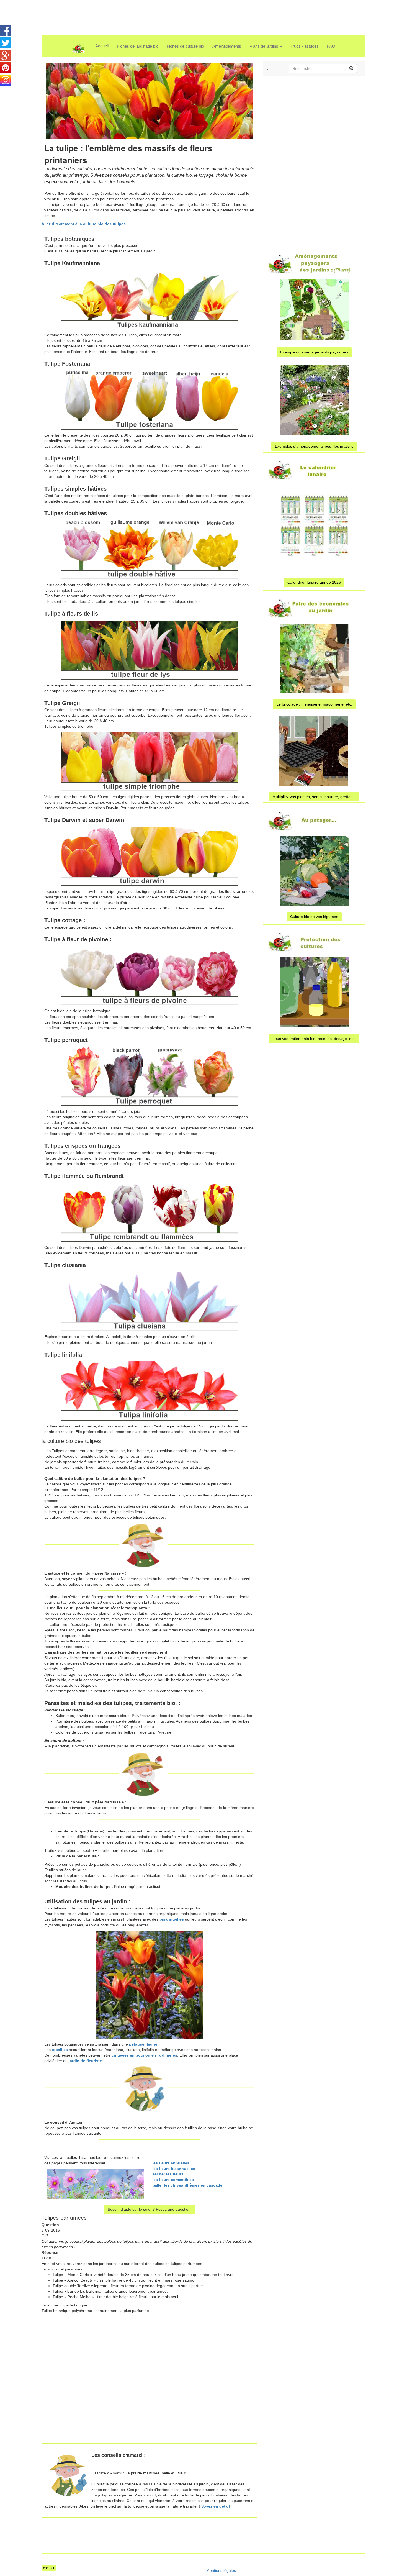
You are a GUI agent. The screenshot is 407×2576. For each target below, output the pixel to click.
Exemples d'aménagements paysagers (314, 352)
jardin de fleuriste (85, 2061)
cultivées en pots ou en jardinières (144, 2055)
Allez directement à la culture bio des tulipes (84, 224)
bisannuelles (172, 1919)
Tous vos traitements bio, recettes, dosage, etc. (314, 1039)
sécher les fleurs (168, 2174)
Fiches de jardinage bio (138, 46)
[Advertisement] (196, 12)
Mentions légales (221, 2570)
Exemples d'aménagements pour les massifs (314, 446)
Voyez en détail (216, 2506)
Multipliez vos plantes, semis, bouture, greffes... (314, 797)
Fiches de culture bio (185, 46)
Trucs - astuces (305, 46)
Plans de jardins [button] (264, 46)
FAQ (331, 46)
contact (49, 2568)
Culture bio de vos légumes (314, 917)
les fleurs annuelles (171, 2163)
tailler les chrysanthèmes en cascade (187, 2185)
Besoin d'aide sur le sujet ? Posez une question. (150, 2209)
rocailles (60, 2050)
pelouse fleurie (143, 2044)
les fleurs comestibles (173, 2180)
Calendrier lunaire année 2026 (314, 582)
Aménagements (227, 46)
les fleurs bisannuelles (174, 2169)
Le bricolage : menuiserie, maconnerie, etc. (314, 704)
